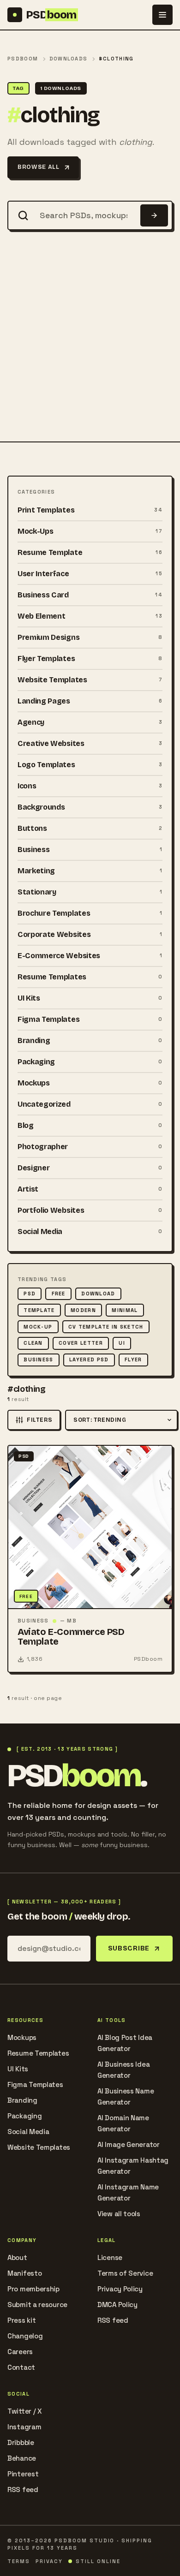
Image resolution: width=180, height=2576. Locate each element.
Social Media (28, 2132)
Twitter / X (25, 2411)
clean (33, 1343)
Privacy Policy (120, 2289)
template (39, 1310)
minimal (125, 1310)
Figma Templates (35, 2084)
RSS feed (113, 2320)
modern (83, 1310)
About (17, 2257)
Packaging (24, 2116)
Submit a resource (37, 2305)
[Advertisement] (90, 347)
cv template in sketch (106, 1327)
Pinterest (23, 2474)
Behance (22, 2458)
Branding (22, 2100)
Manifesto (24, 2273)
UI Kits (18, 2069)
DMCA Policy (117, 2305)
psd (30, 1294)
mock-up (38, 1327)
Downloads (69, 59)
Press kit (21, 2320)
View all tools (119, 2214)
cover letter (81, 1343)
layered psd (89, 1360)
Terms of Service (125, 2273)
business (39, 1360)
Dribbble (21, 2442)
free (59, 1294)
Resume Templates (38, 2053)
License (110, 2257)
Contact (21, 2367)
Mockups (22, 2037)
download (98, 1294)
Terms (19, 2561)
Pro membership (33, 2289)
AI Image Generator (129, 2144)
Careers (20, 2352)
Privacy (49, 2561)
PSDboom (23, 59)
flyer (133, 1360)
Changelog (25, 2336)
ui (122, 1343)
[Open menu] (162, 15)
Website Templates (39, 2147)
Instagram (24, 2427)
